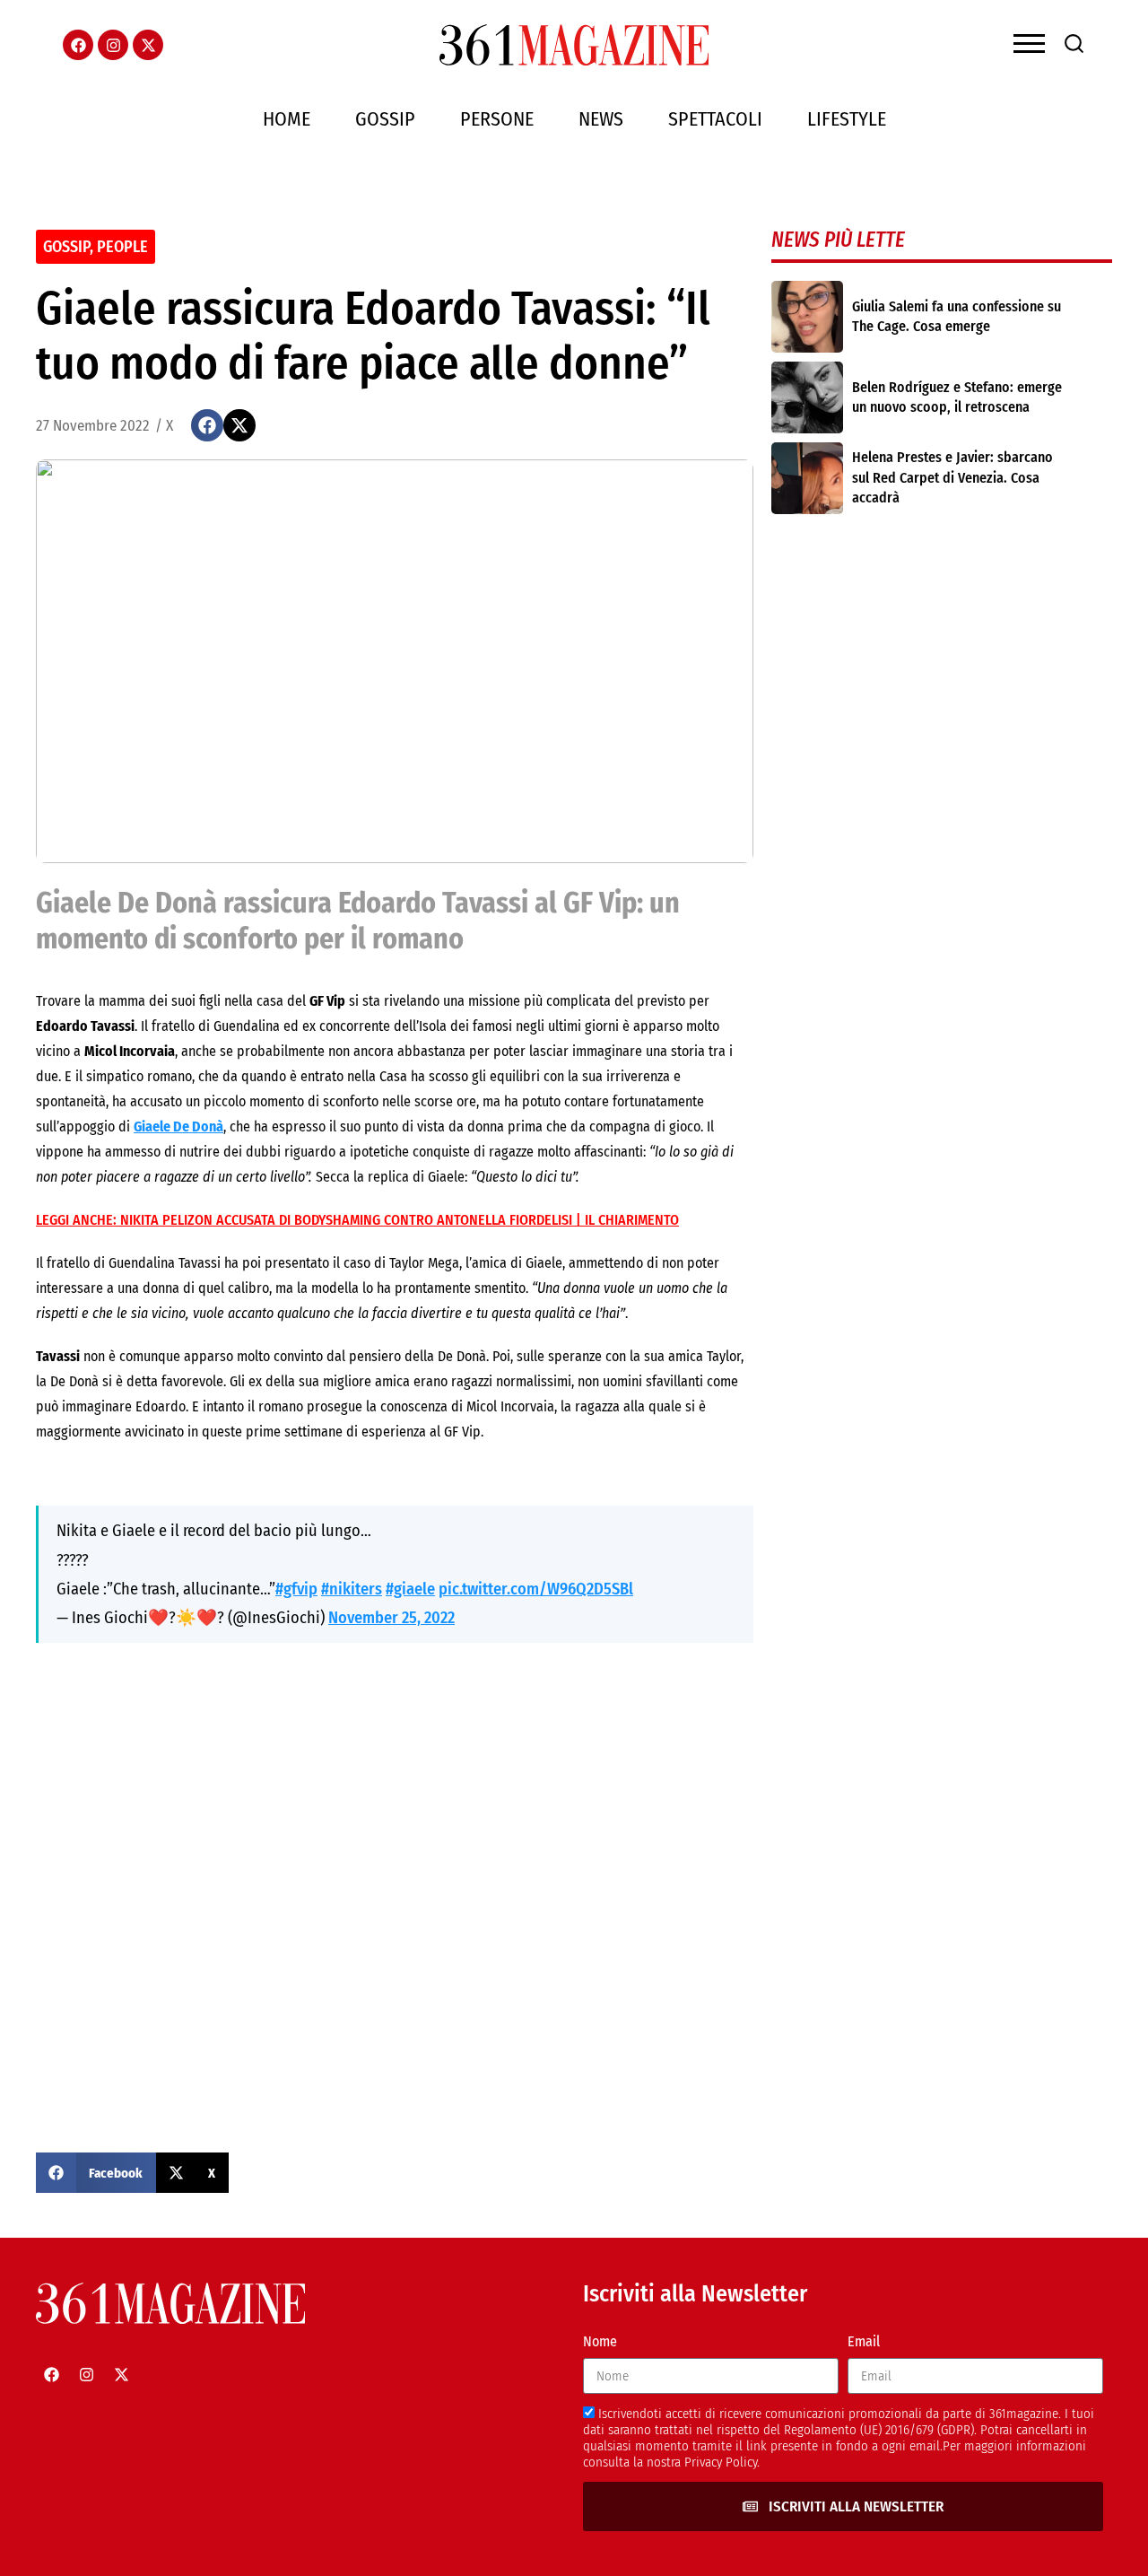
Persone (497, 119)
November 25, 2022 (391, 1618)
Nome (600, 2341)
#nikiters (352, 1589)
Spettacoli (715, 119)
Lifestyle (847, 119)
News (601, 119)
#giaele (410, 1589)
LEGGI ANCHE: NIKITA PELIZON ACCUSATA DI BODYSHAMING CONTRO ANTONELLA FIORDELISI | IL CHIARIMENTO (357, 1220)
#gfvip (296, 1589)
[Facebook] (78, 45)
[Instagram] (113, 45)
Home (287, 119)
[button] (207, 425)
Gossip (385, 119)
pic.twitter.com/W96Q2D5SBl (536, 1589)
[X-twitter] (148, 45)
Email (864, 2341)
